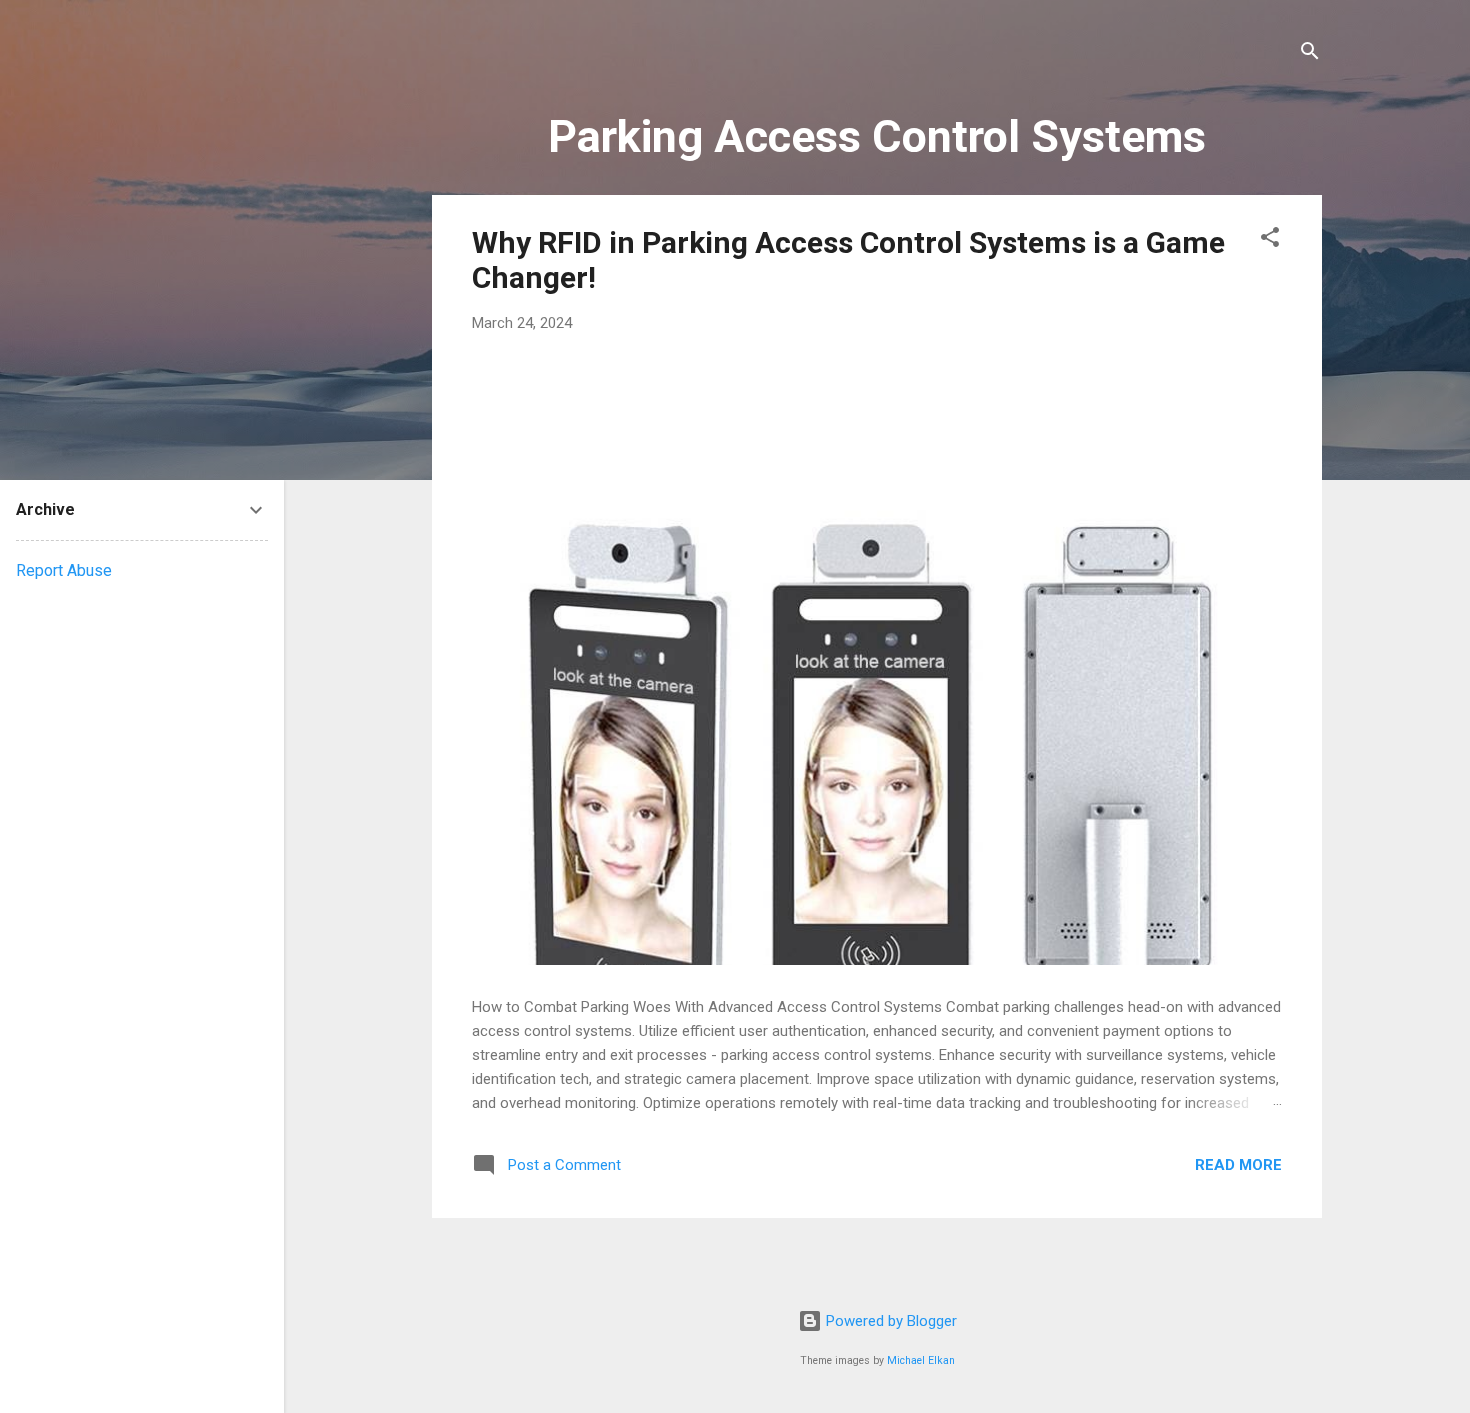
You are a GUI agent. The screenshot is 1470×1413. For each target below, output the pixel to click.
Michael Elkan (921, 1360)
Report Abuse (64, 570)
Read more (1238, 1165)
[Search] (1310, 54)
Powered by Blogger (889, 1321)
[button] (1270, 240)
